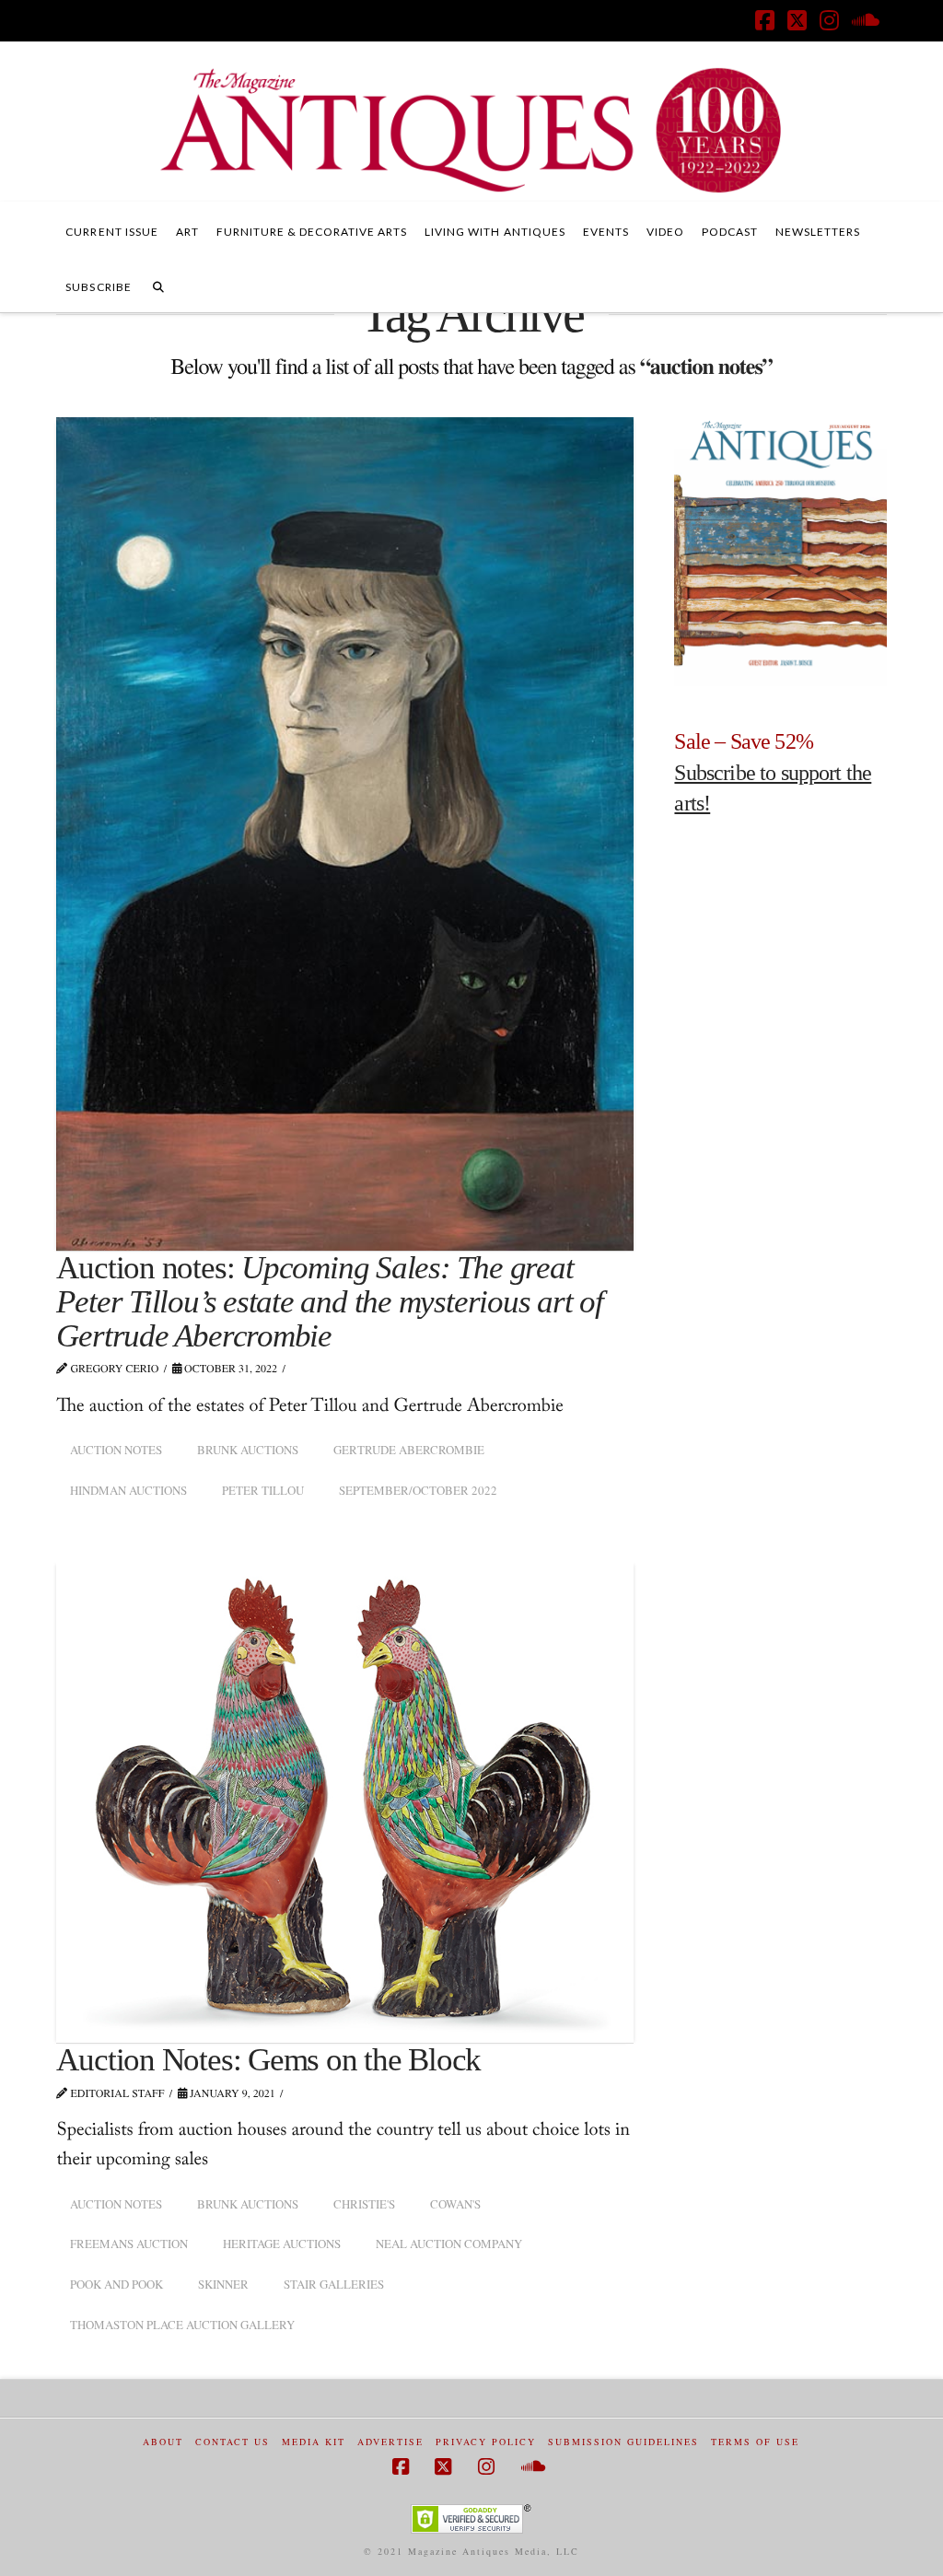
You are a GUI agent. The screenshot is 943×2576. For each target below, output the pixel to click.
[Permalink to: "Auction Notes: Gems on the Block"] (345, 1801)
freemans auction (129, 2244)
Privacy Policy (486, 2442)
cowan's (455, 2204)
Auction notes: (329, 1302)
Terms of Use (755, 2442)
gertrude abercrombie (409, 1450)
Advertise (390, 2442)
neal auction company (449, 2244)
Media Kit (314, 2442)
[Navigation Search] (158, 285)
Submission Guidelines (623, 2442)
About (163, 2442)
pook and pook (116, 2284)
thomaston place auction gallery (182, 2325)
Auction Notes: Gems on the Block (268, 2060)
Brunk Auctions (248, 1450)
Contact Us (233, 2442)
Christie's (364, 2204)
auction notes (116, 1450)
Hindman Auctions (128, 1490)
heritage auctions (282, 2244)
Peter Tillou (263, 1490)
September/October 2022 (418, 1490)
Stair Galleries (334, 2284)
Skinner (223, 2284)
